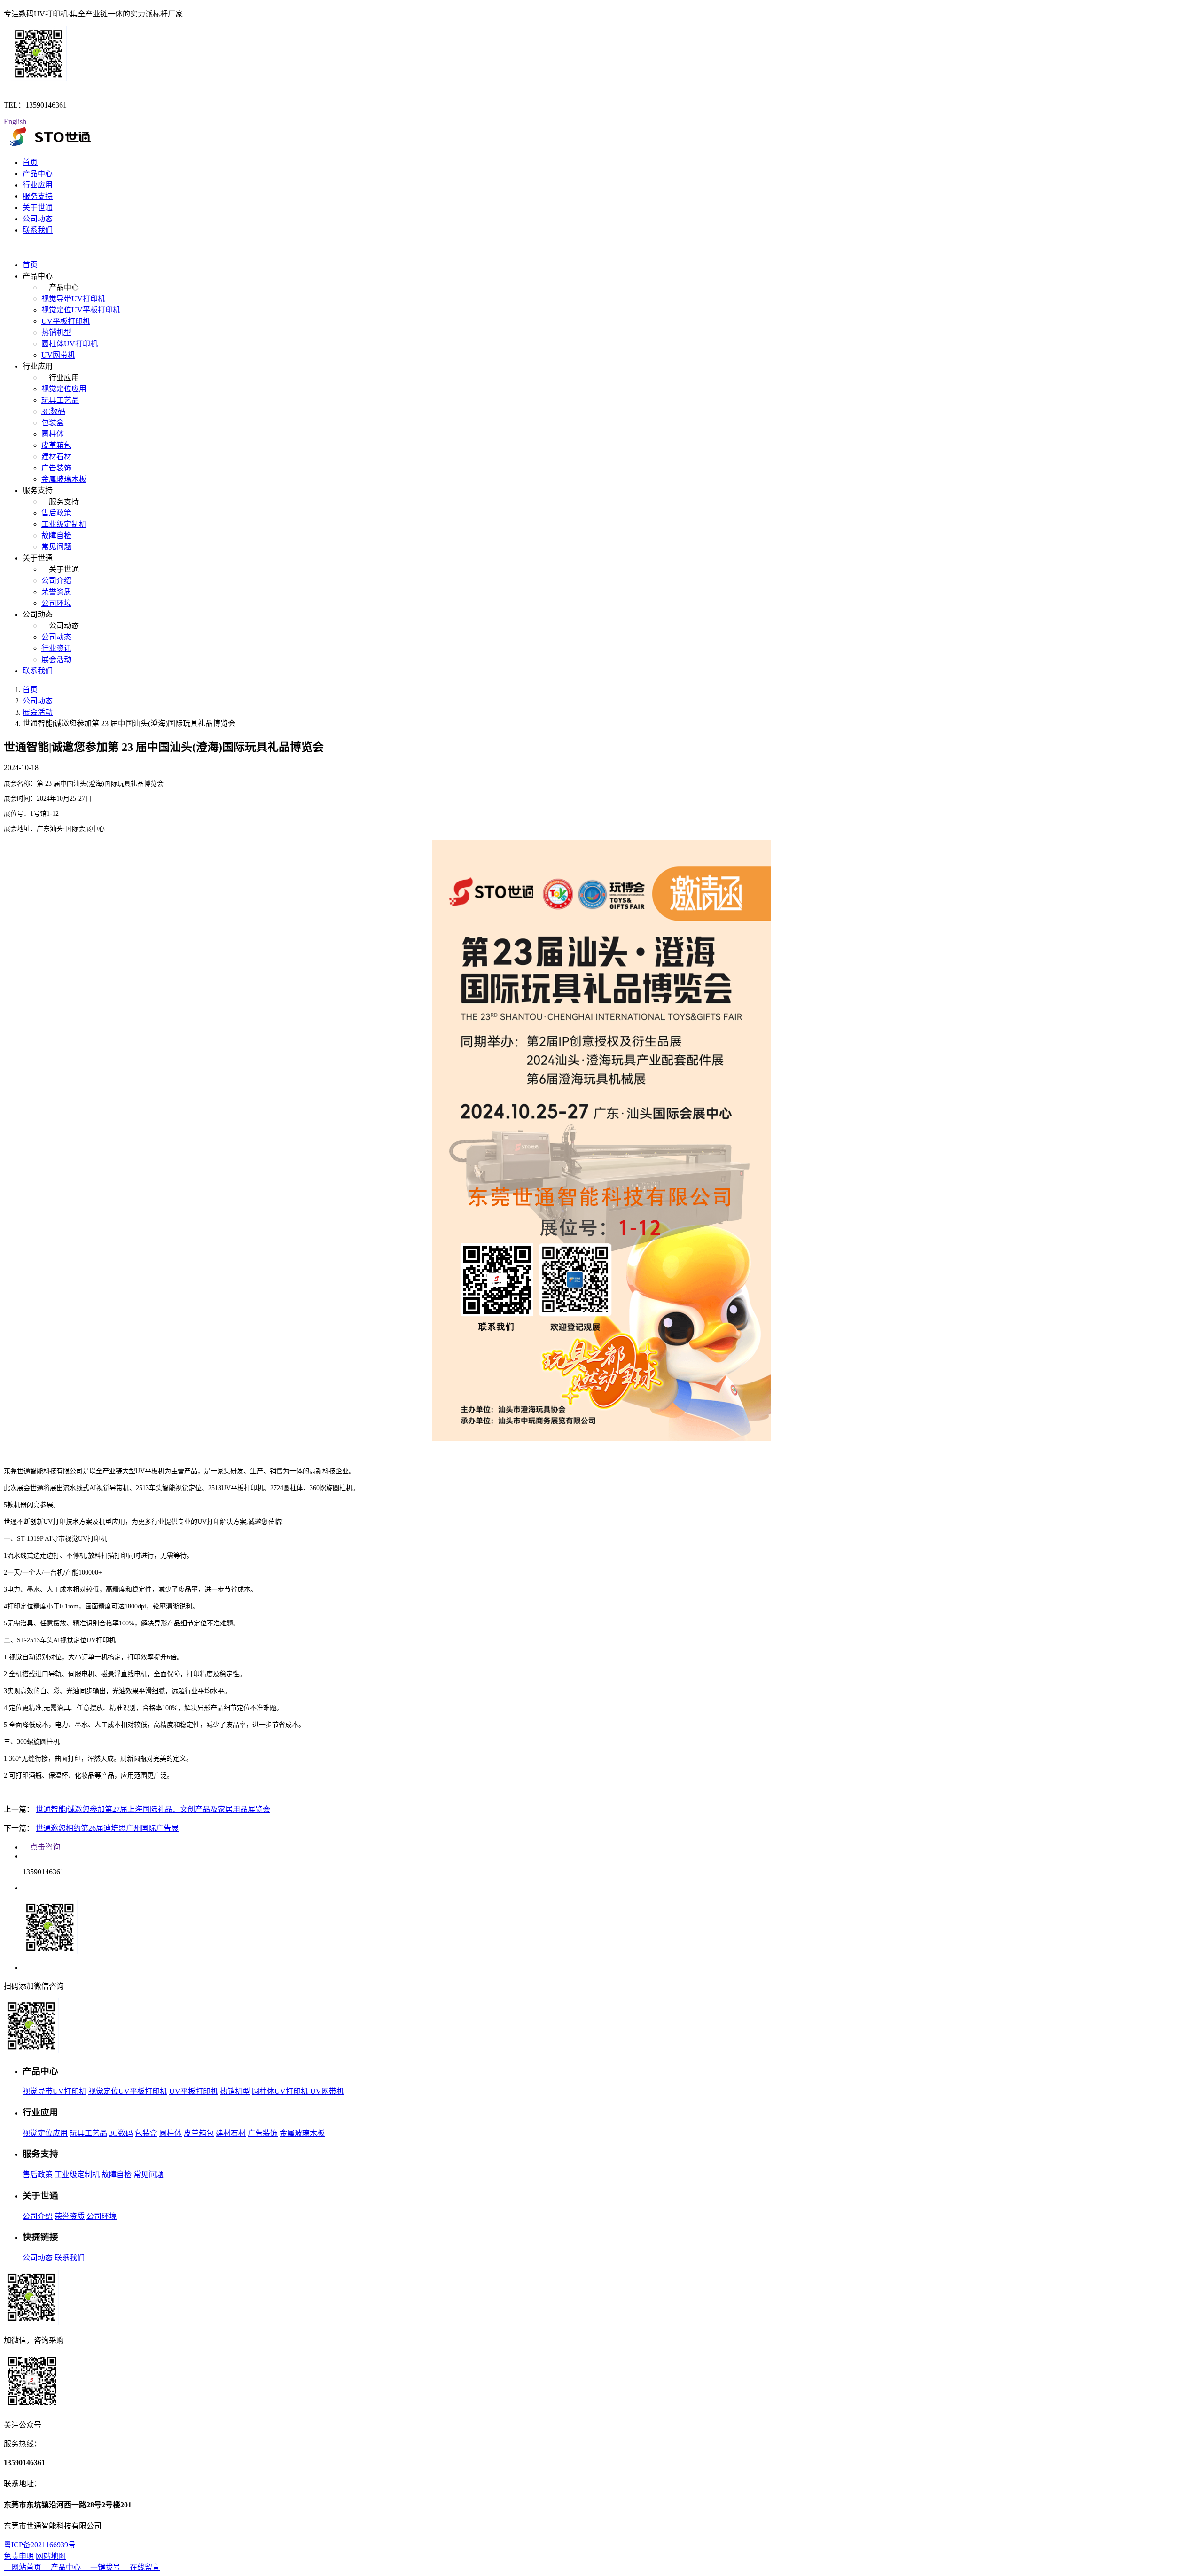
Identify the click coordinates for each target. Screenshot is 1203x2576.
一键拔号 (105, 2567)
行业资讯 (56, 648)
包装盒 (53, 423)
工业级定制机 (64, 524)
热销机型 (56, 332)
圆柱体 (53, 434)
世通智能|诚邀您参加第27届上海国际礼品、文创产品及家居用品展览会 (153, 1809)
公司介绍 (56, 581)
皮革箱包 (56, 445)
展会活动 (56, 660)
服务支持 (38, 196)
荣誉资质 (56, 592)
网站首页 (26, 2567)
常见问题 (56, 547)
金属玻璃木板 (64, 479)
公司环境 (56, 603)
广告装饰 (56, 468)
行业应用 (38, 185)
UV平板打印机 (66, 321)
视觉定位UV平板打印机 (81, 310)
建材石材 (56, 457)
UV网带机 (58, 355)
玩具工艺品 (60, 400)
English (15, 121)
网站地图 (51, 2556)
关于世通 (38, 207)
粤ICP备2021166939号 (40, 2545)
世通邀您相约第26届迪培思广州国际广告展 (107, 1828)
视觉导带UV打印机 (73, 299)
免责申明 (19, 2556)
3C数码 (53, 411)
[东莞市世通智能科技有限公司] (50, 144)
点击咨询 (45, 1847)
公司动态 (38, 219)
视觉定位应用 (64, 389)
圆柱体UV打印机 (70, 344)
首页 (30, 162)
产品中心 (38, 174)
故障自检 (56, 535)
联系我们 (38, 230)
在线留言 (144, 2567)
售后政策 (56, 513)
